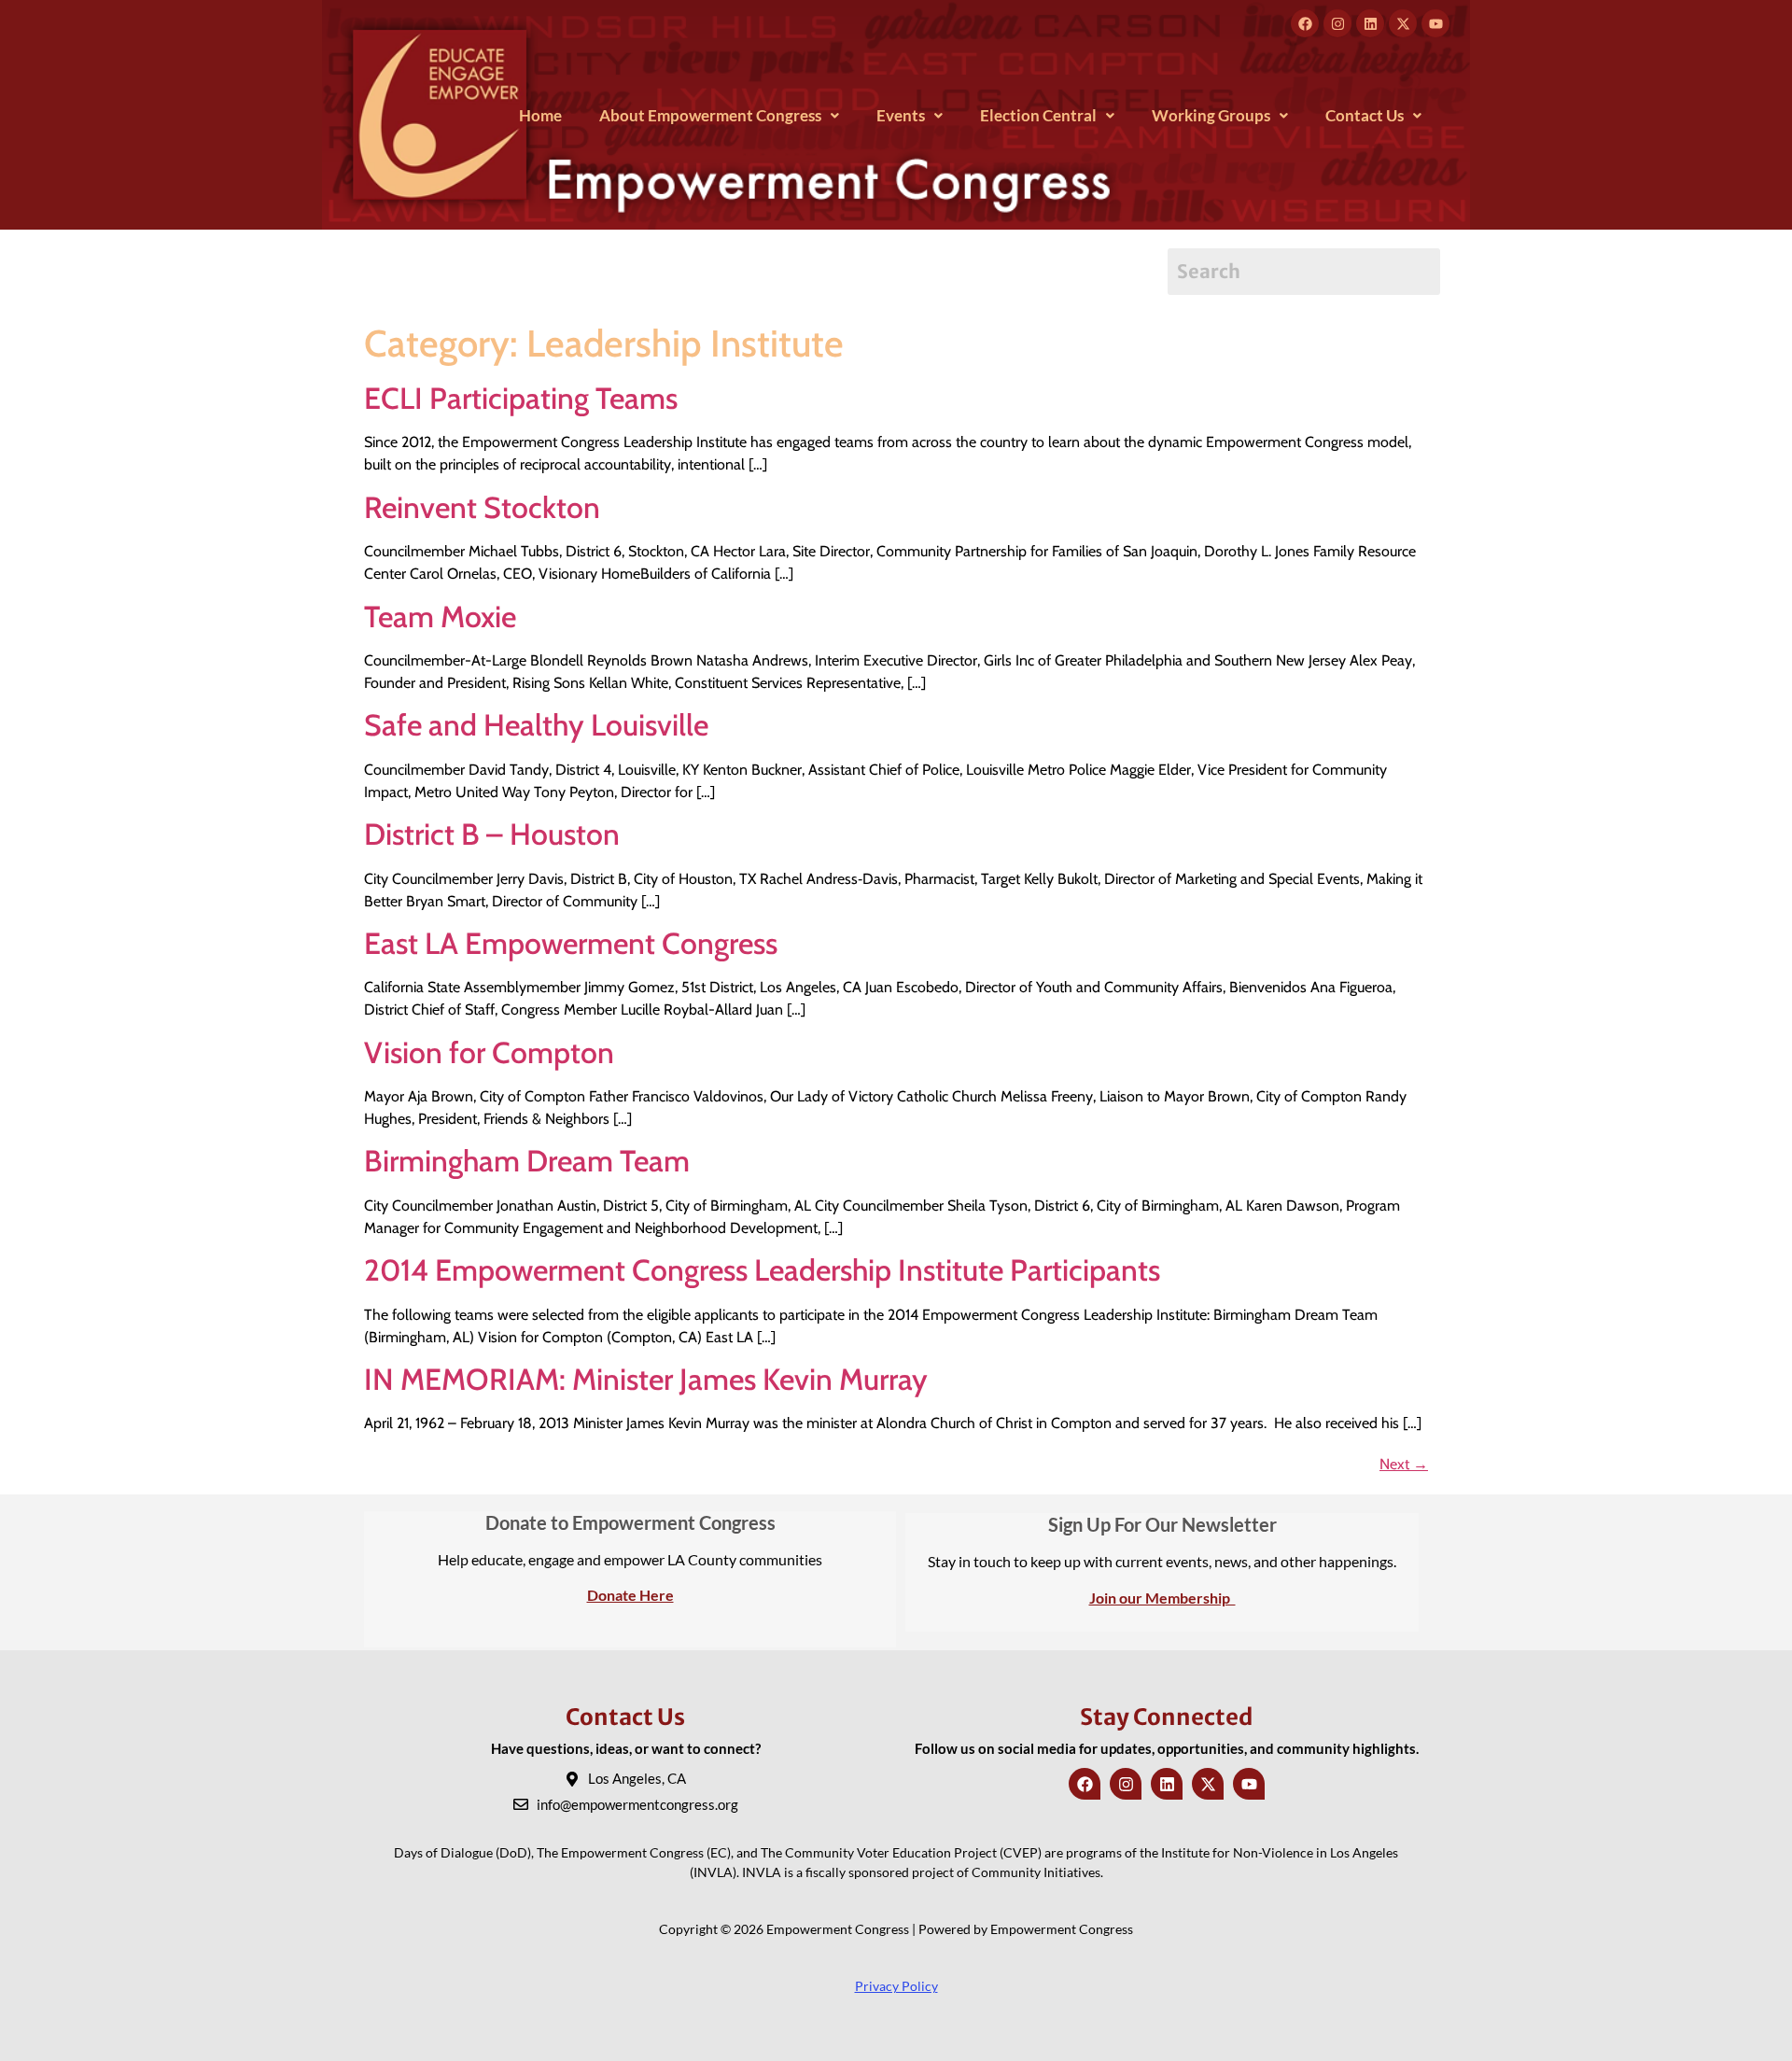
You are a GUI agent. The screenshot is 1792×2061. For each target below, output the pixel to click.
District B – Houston (492, 834)
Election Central (1038, 115)
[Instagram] (1337, 23)
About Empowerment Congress (710, 115)
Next (1404, 1464)
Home (540, 115)
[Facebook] (1305, 23)
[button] (719, 115)
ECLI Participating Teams (521, 398)
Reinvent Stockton (482, 507)
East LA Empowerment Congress (571, 943)
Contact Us (1365, 115)
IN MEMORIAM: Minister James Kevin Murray (646, 1379)
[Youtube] (1435, 23)
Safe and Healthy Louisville (536, 725)
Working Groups (1211, 115)
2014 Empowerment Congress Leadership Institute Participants (762, 1270)
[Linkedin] (1370, 23)
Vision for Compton (489, 1052)
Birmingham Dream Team (527, 1161)
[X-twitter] (1403, 23)
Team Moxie (440, 617)
